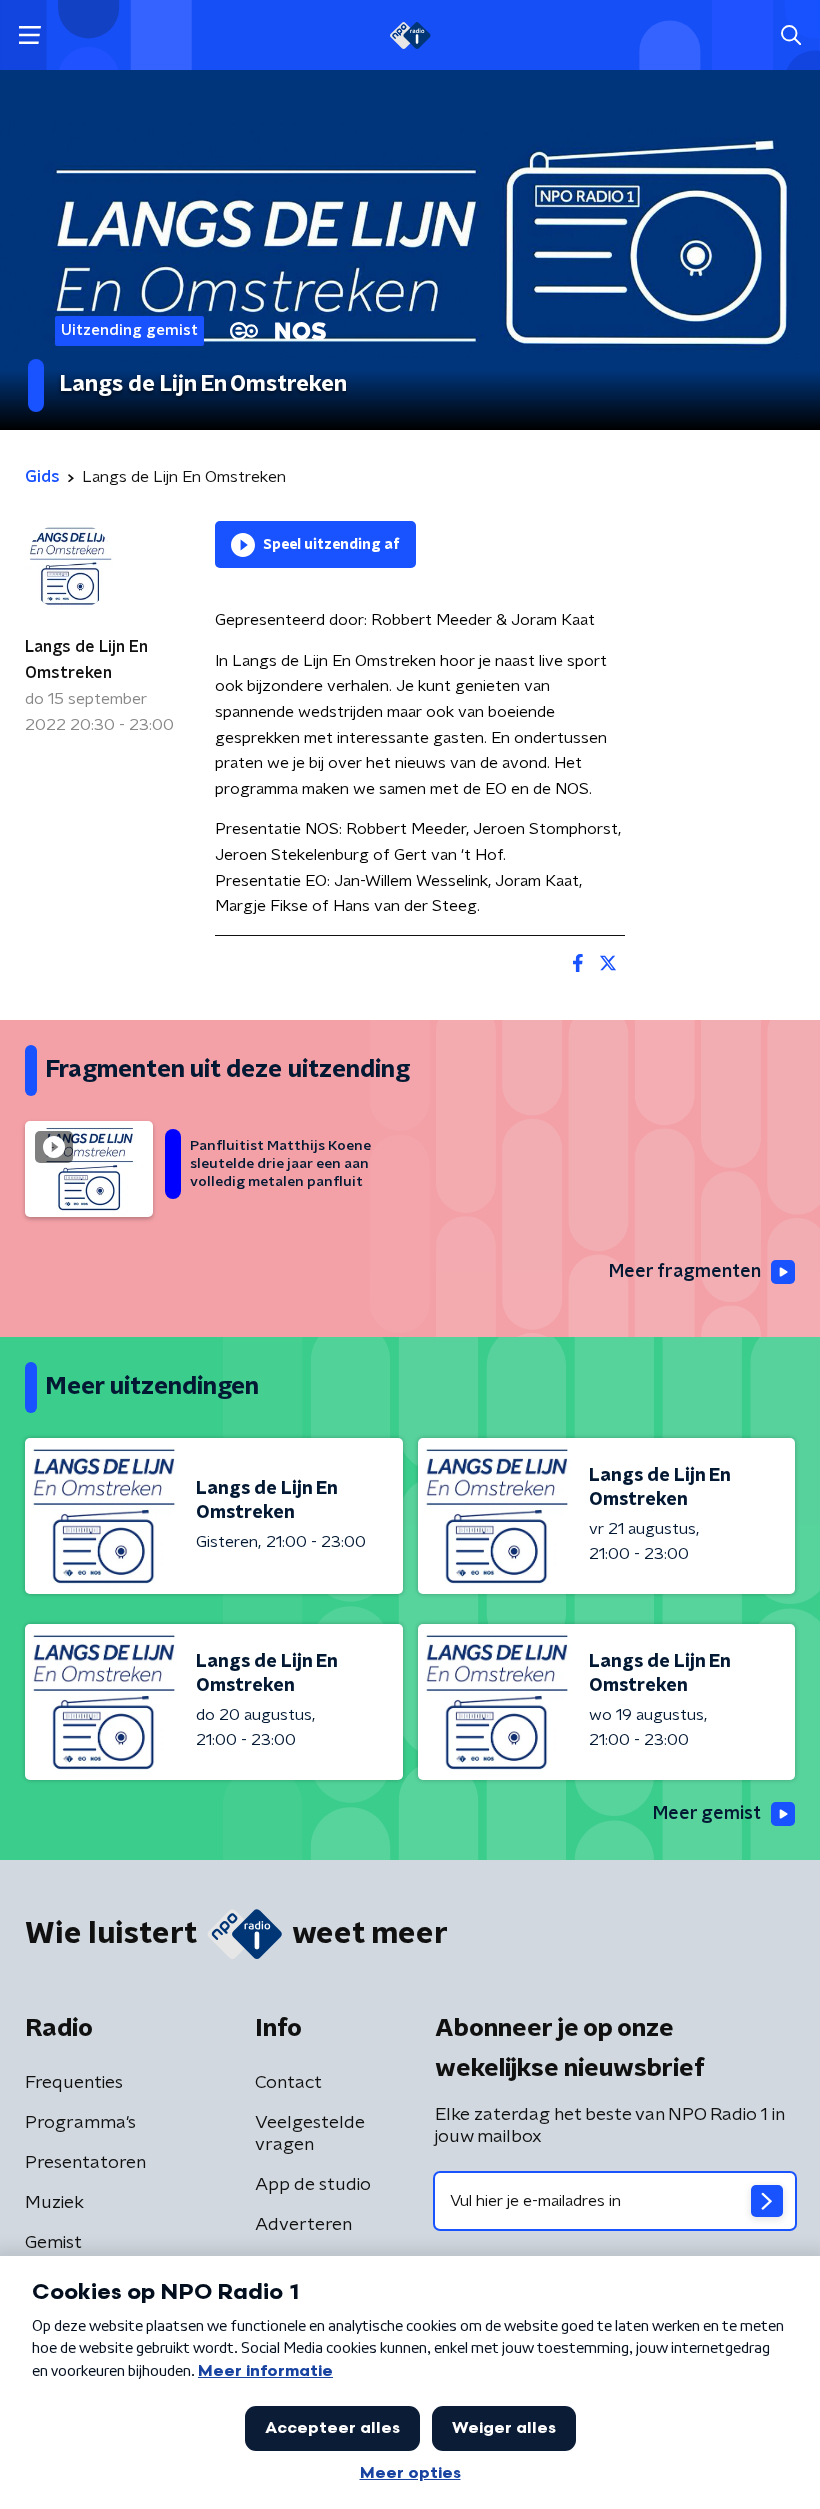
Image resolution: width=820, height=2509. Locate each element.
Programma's (80, 2123)
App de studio (313, 2185)
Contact (288, 2083)
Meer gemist (707, 1814)
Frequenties (74, 2083)
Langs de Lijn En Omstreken (86, 660)
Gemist (53, 2243)
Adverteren (303, 2225)
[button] (29, 35)
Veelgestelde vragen (310, 2134)
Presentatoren (85, 2163)
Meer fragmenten (685, 1272)
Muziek (54, 2203)
